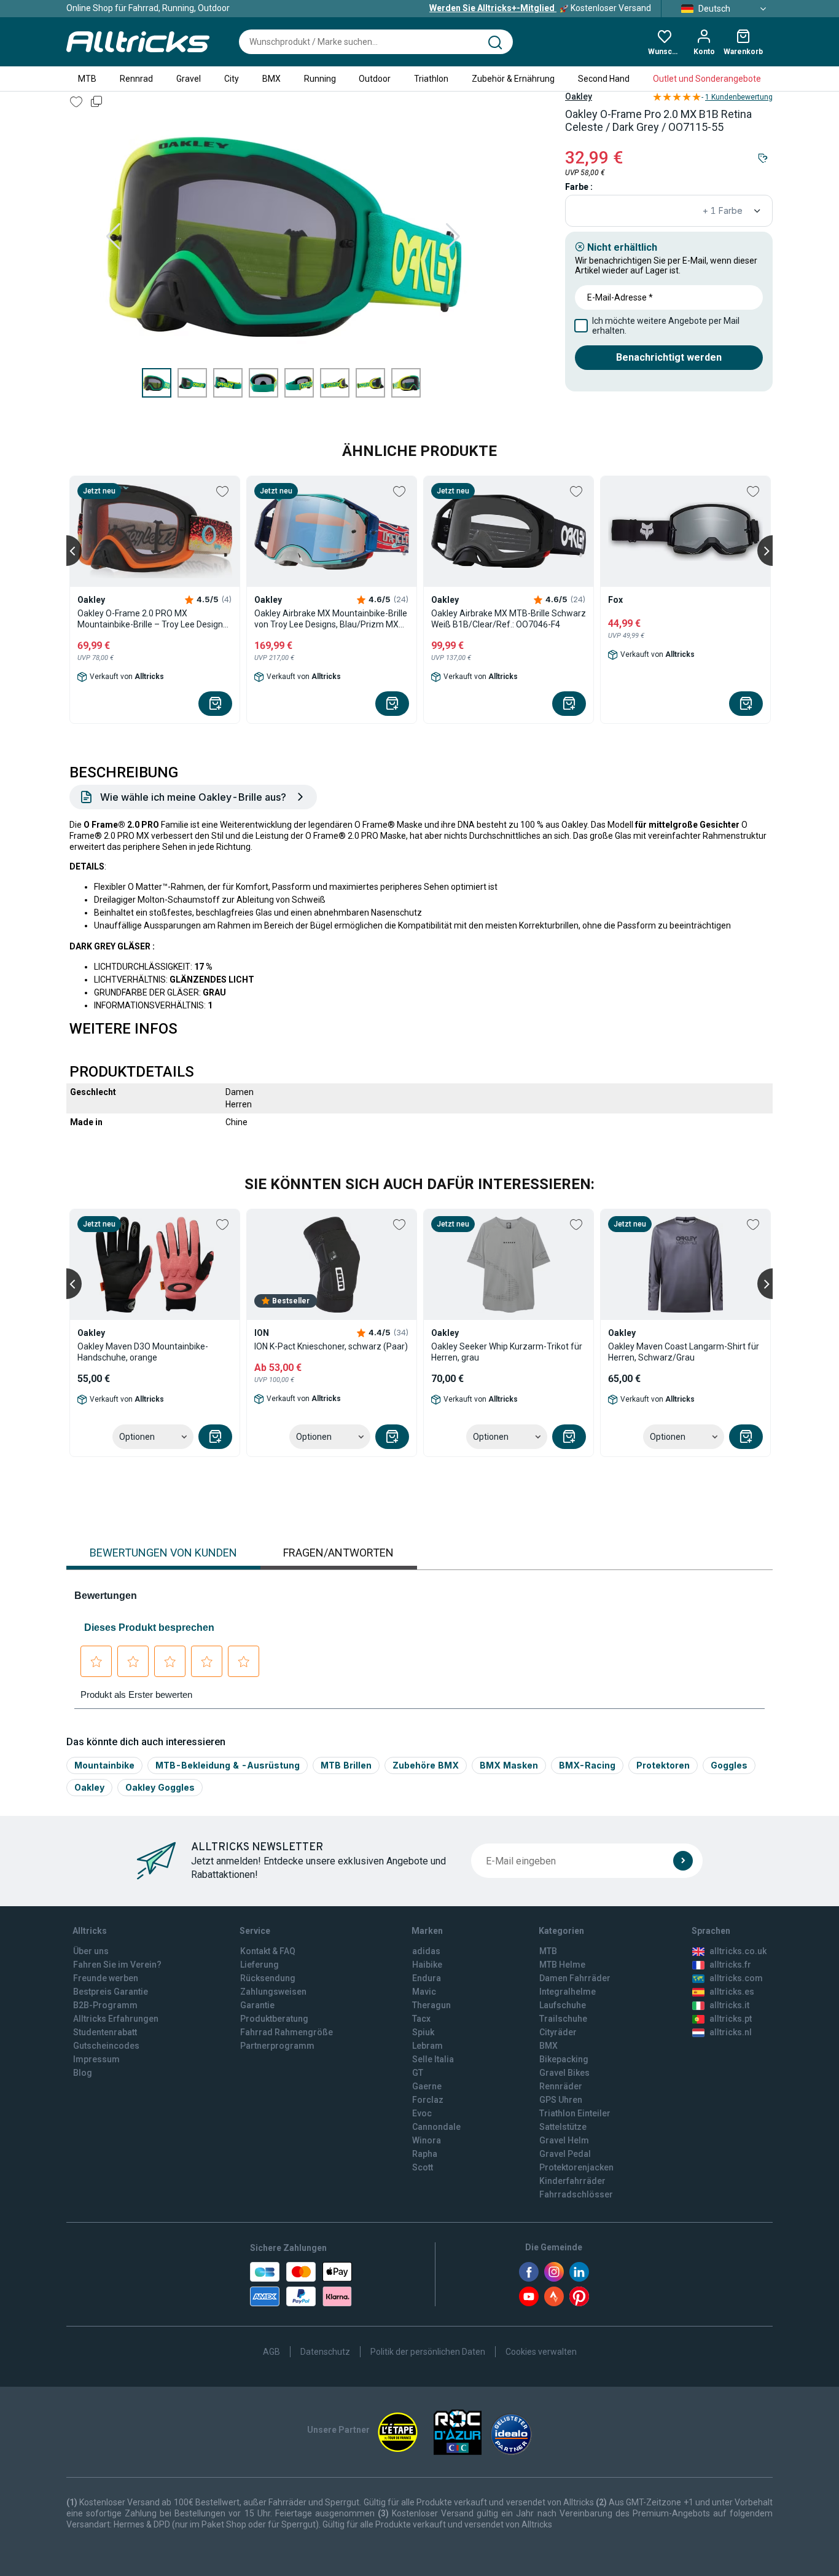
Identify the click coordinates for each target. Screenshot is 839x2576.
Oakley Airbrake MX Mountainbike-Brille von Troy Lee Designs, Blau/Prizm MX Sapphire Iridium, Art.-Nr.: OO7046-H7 (331, 619)
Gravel (189, 79)
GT (418, 2073)
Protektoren (663, 1765)
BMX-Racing (587, 1765)
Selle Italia (433, 2059)
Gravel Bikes (564, 2073)
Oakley (579, 96)
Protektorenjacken (576, 2167)
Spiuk (423, 2032)
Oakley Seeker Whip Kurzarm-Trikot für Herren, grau (507, 1352)
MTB (87, 79)
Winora (427, 2140)
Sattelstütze (563, 2127)
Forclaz (428, 2100)
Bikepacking (564, 2059)
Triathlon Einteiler (575, 2113)
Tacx (421, 2019)
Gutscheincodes (106, 2046)
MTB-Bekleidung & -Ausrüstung (228, 1765)
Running (320, 79)
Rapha (425, 2154)
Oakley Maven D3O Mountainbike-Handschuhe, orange (143, 1352)
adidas (426, 1951)
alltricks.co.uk (738, 1951)
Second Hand (604, 79)
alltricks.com (736, 1978)
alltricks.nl (731, 2032)
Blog (83, 2073)
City (232, 79)
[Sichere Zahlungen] (301, 2284)
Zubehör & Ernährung (513, 79)
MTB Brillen (346, 1765)
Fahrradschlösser (576, 2194)
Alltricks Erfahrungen (116, 2019)
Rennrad (136, 79)
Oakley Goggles (160, 1787)
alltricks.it (729, 2005)
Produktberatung (274, 2019)
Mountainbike (104, 1765)
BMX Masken (509, 1765)
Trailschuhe (563, 2019)
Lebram (427, 2046)
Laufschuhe (563, 2005)
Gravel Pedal (565, 2154)
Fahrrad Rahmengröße (287, 2032)
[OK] (683, 1861)
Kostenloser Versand (540, 8)
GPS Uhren (561, 2100)
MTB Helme (562, 1965)
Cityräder (558, 2032)
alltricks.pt (731, 2019)
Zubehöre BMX (426, 1765)
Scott (423, 2167)
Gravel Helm (564, 2140)
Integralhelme (568, 1992)
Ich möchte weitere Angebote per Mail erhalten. (666, 326)
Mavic (424, 1992)
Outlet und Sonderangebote (707, 79)
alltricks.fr (730, 1965)
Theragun (431, 2005)
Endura (427, 1978)
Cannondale (436, 2127)
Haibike (427, 1965)
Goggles (729, 1765)
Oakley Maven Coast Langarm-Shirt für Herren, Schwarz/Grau (684, 1352)
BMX (271, 79)
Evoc (422, 2113)
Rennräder (561, 2086)
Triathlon (431, 79)
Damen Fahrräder (575, 1978)
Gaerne (427, 2086)
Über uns (91, 1951)
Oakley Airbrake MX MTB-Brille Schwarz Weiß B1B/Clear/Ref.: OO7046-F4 (509, 619)
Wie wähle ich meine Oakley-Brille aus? (193, 797)
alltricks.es (732, 1992)
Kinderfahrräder (572, 2181)
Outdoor (375, 79)
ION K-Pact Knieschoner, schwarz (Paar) (331, 1346)
